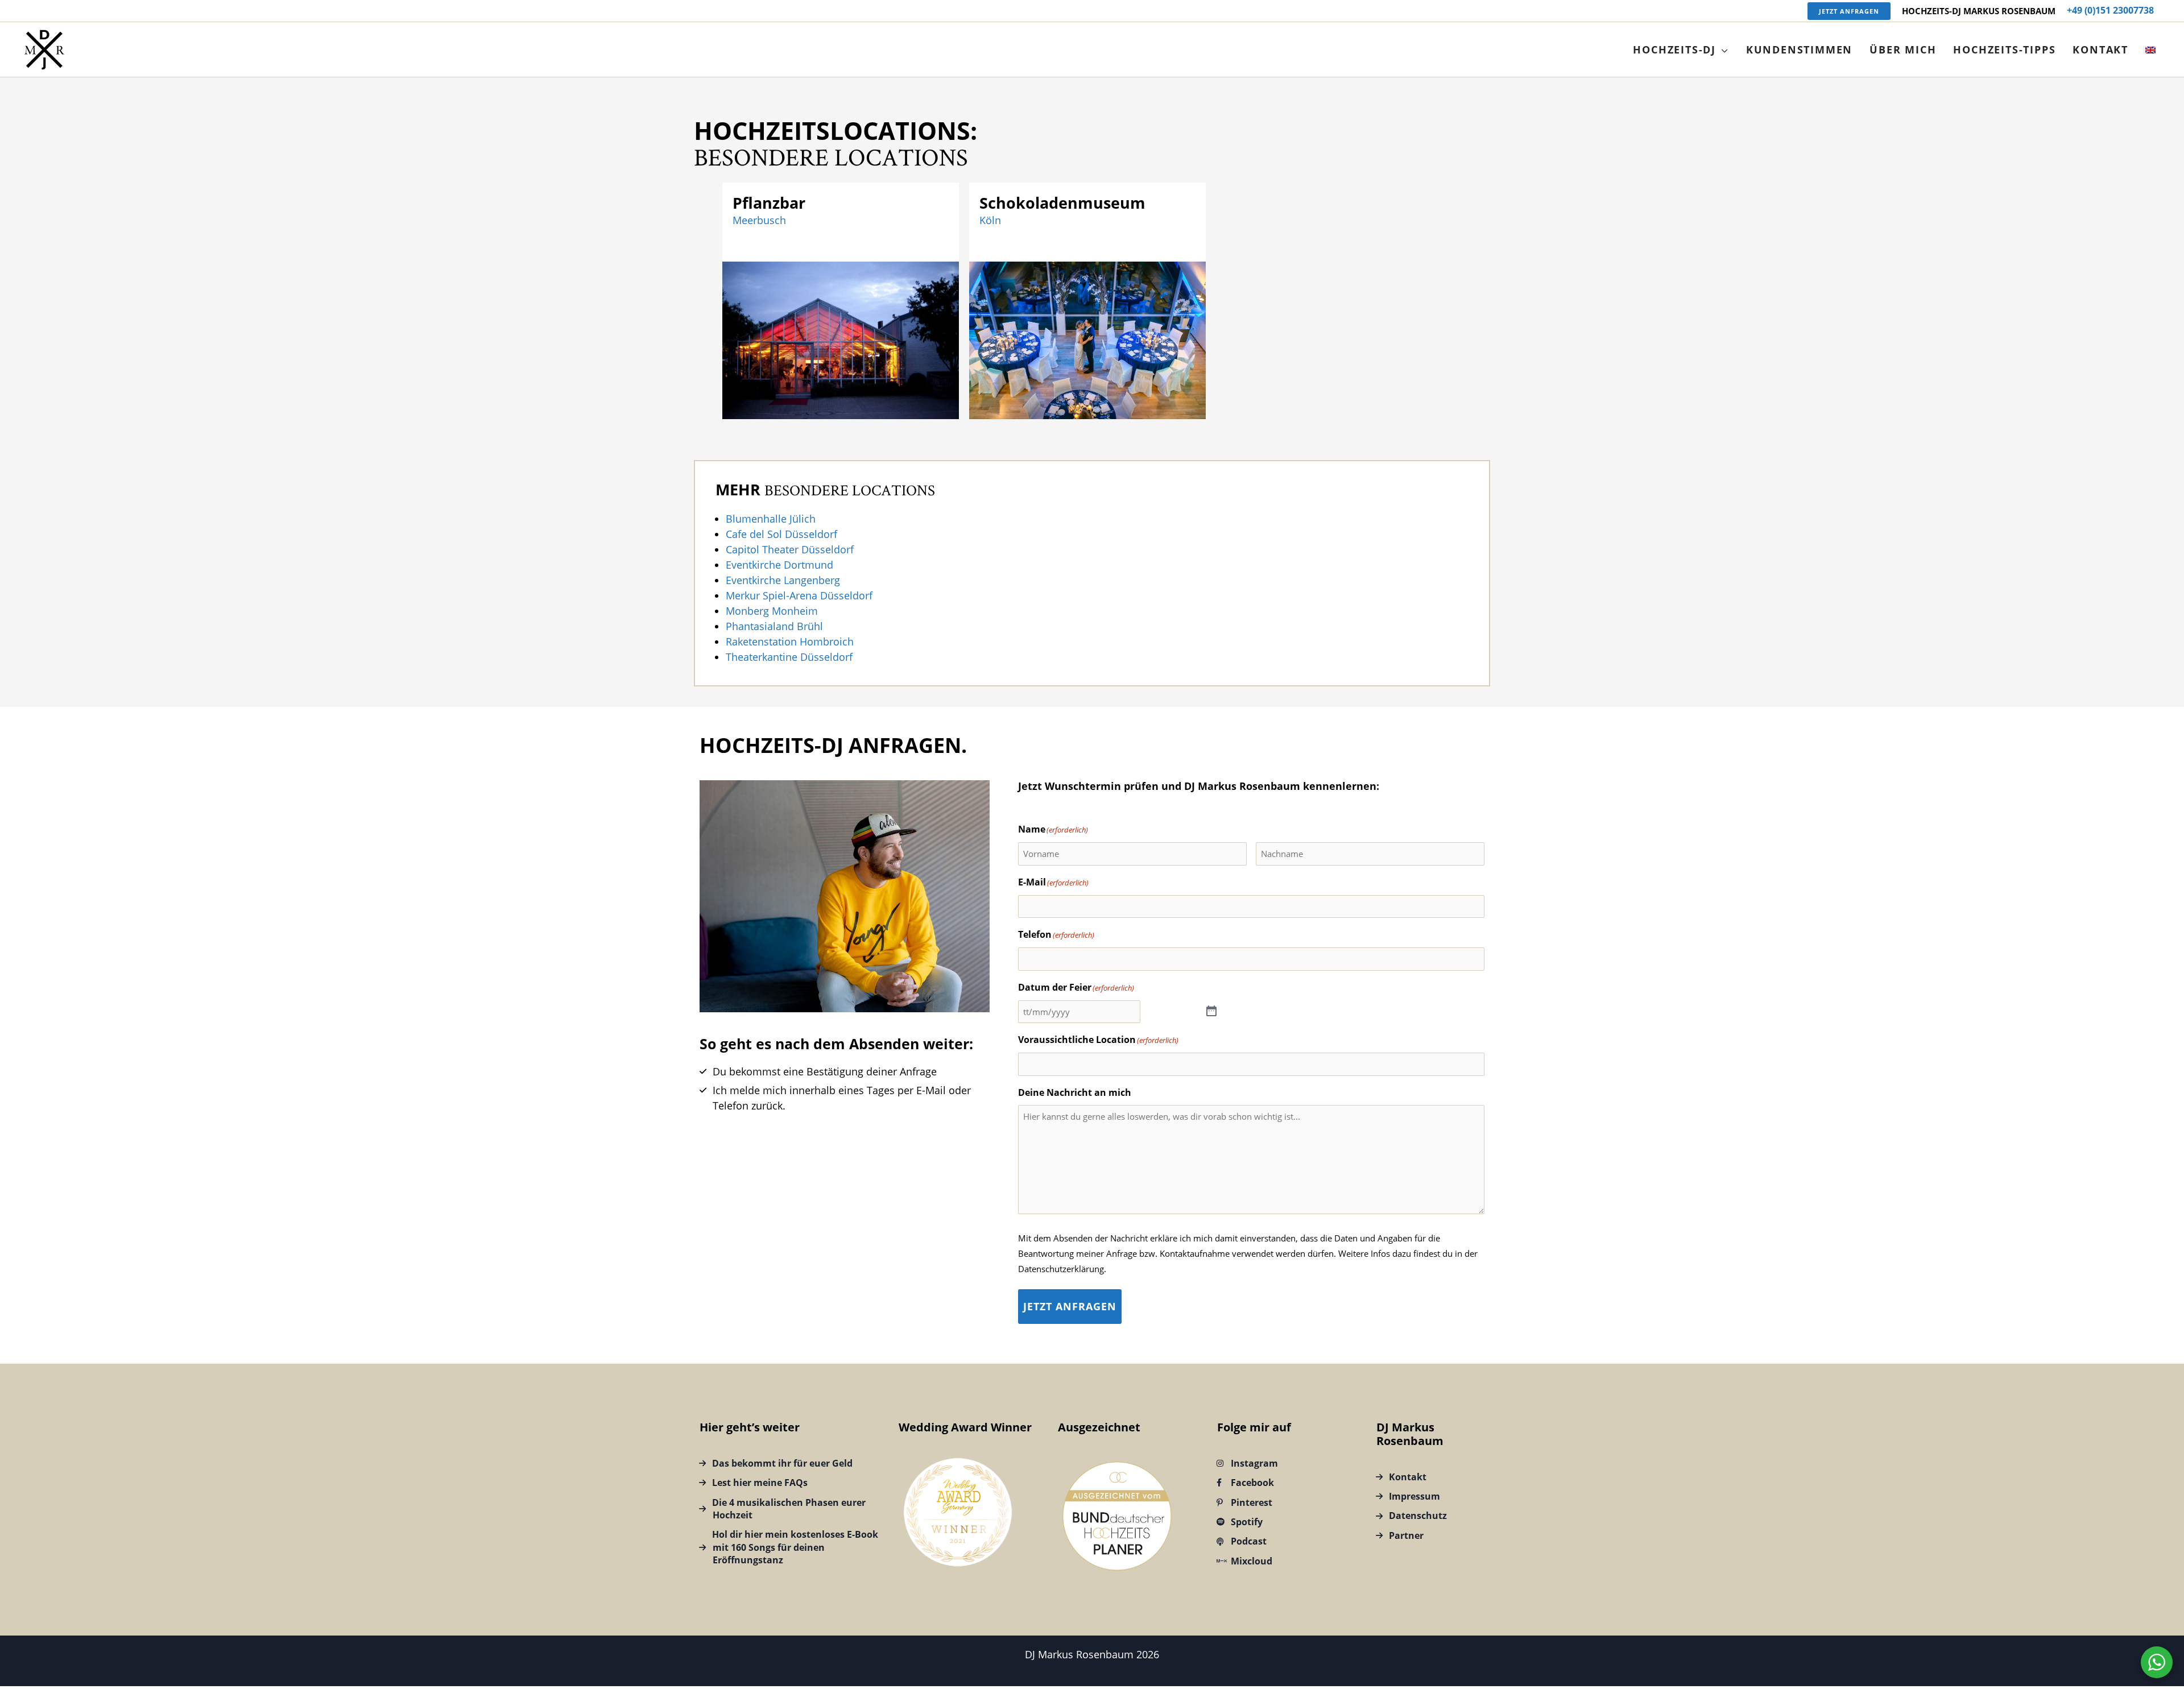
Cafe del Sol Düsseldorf (781, 534)
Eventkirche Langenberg (783, 580)
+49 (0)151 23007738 (2110, 10)
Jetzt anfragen (1070, 1306)
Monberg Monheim (772, 611)
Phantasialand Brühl (774, 626)
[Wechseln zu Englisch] (2150, 49)
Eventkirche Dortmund (779, 565)
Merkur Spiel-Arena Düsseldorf (799, 595)
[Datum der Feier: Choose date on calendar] (1212, 1012)
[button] (1849, 11)
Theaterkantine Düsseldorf (789, 657)
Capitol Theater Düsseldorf (790, 549)
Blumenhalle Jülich (771, 519)
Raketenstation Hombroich (790, 641)
